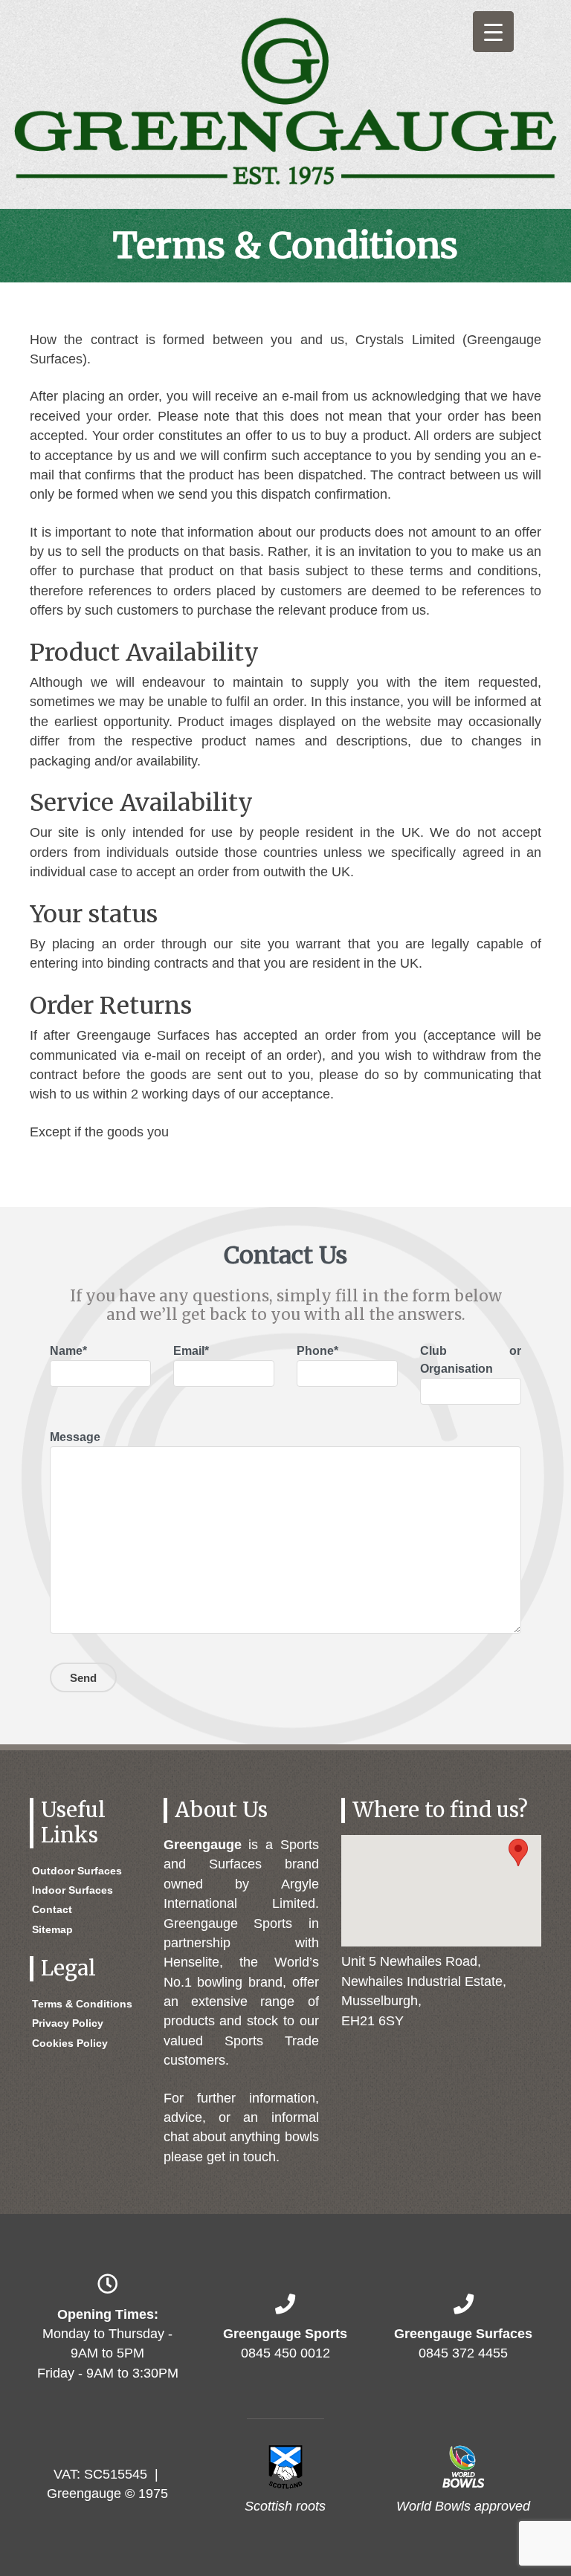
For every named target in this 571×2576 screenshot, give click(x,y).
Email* (191, 1351)
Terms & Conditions (82, 2004)
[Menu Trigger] (493, 32)
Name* (68, 1351)
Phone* (317, 1351)
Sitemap (52, 1929)
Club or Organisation (471, 1360)
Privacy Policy (68, 2023)
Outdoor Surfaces (77, 1871)
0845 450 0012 (285, 2353)
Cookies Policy (70, 2043)
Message (75, 1437)
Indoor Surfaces (72, 1890)
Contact (52, 1909)
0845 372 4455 (463, 2353)
